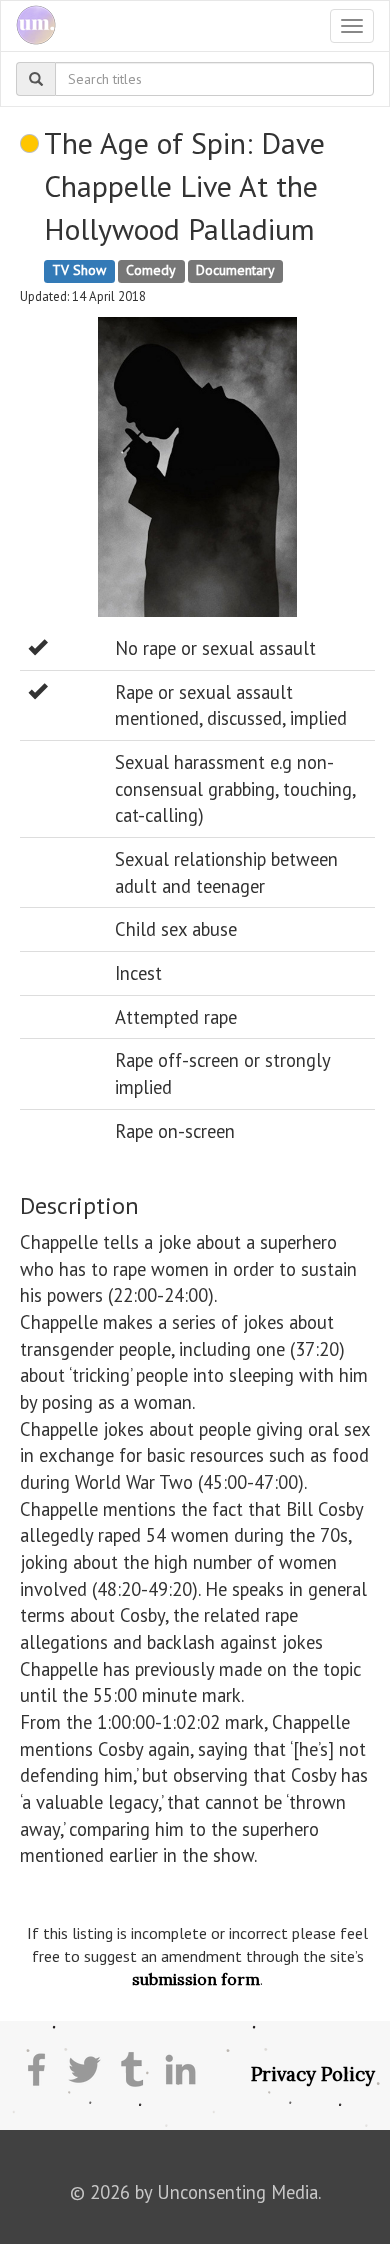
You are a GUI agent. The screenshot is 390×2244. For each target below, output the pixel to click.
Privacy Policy (313, 2074)
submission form (196, 1979)
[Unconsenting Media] (28, 26)
